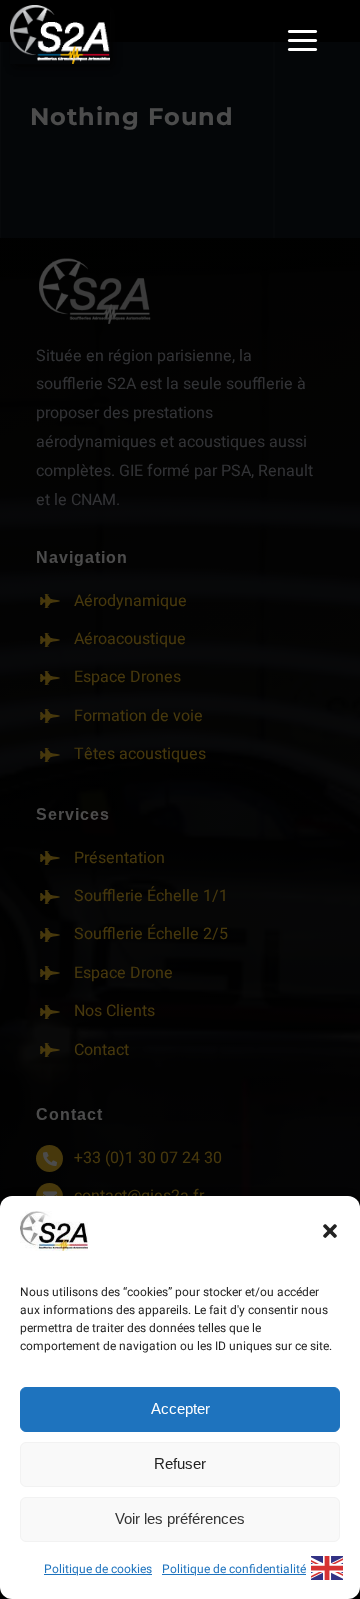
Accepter (180, 1408)
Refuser (180, 1463)
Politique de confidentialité (234, 1569)
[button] (330, 1231)
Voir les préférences (180, 1518)
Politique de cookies (98, 1569)
